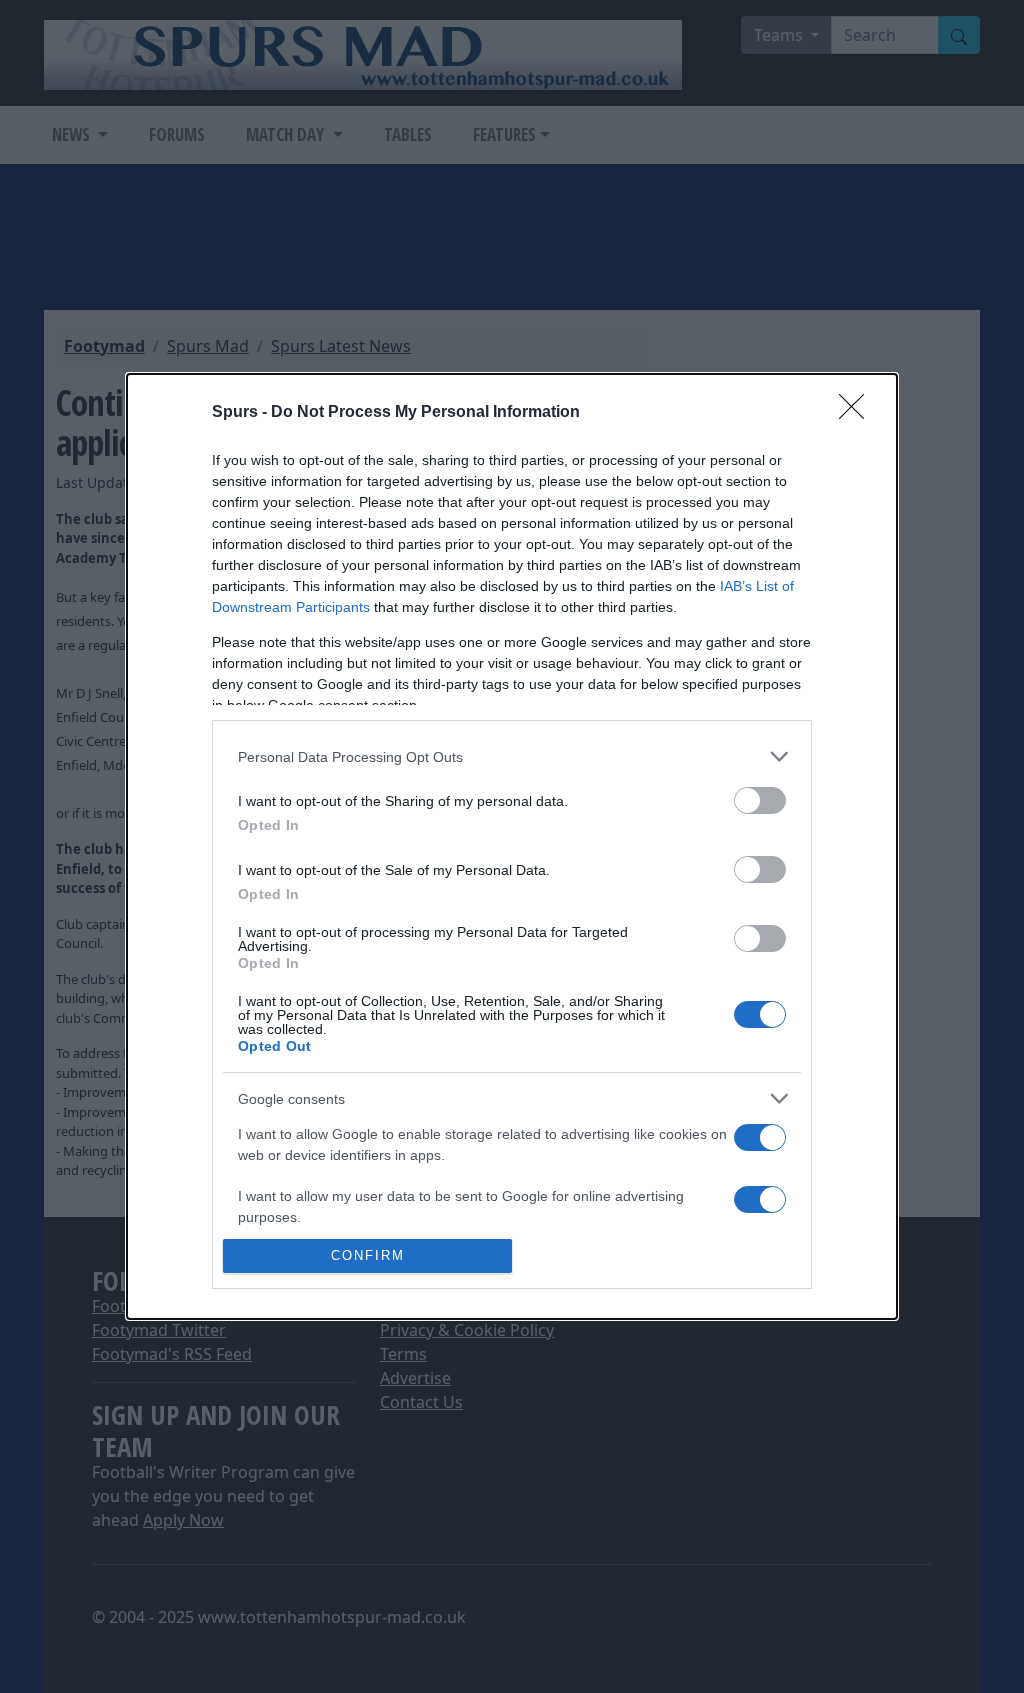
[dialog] (512, 846)
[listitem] (512, 756)
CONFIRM (368, 1255)
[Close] (858, 413)
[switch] (760, 800)
